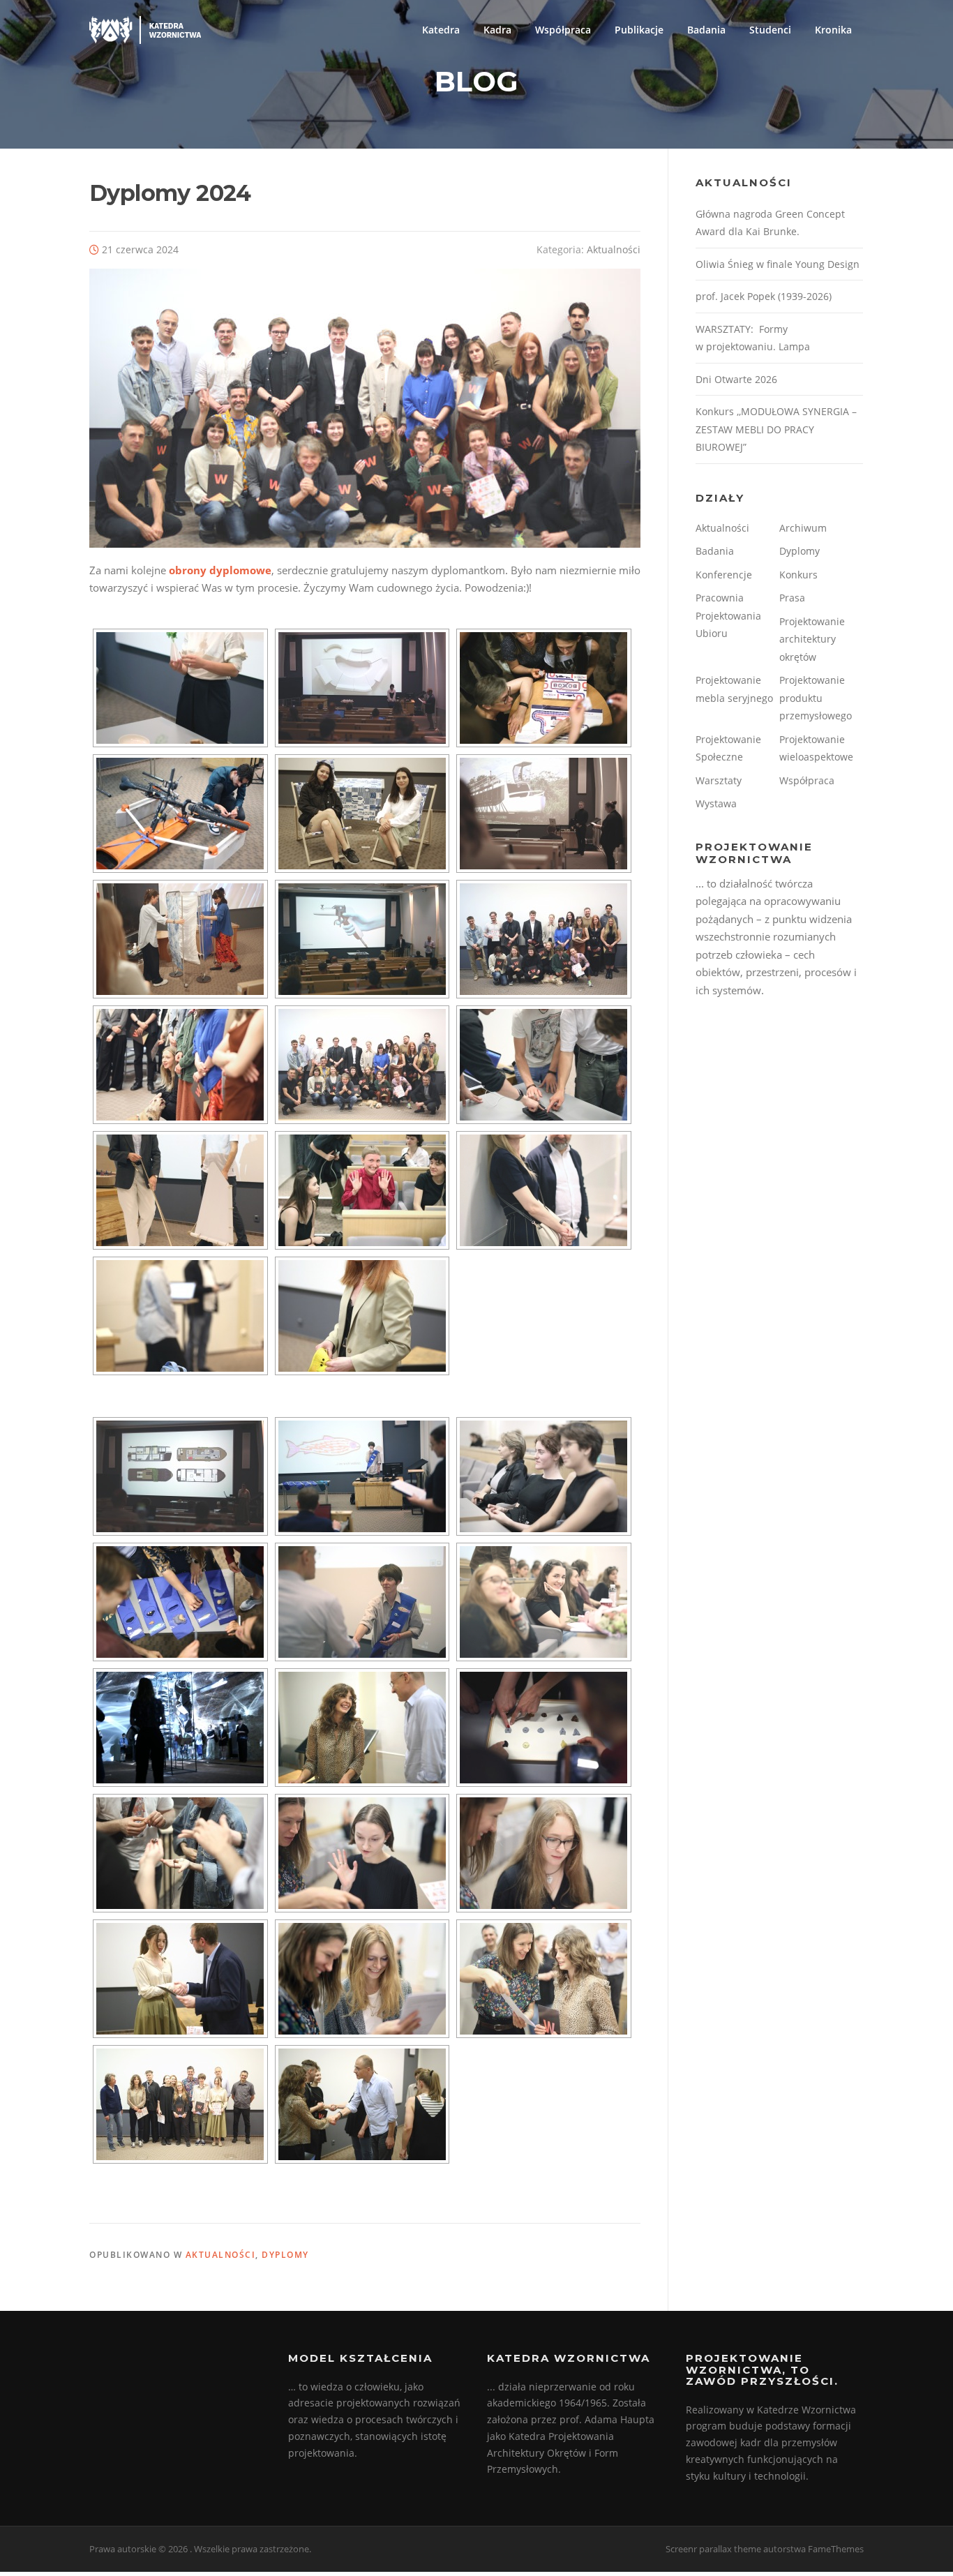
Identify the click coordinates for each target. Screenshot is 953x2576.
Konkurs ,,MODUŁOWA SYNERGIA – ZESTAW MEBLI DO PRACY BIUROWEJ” (776, 429)
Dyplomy (285, 2255)
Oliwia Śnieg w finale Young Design (778, 264)
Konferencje (724, 575)
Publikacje (639, 30)
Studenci (770, 30)
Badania (706, 30)
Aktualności (614, 249)
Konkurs (798, 575)
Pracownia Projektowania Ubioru (728, 615)
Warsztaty (719, 780)
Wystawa (716, 803)
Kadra (497, 30)
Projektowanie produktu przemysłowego (816, 698)
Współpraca (563, 30)
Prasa (792, 598)
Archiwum (803, 528)
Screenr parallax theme (713, 2549)
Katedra (441, 30)
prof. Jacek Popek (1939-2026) (764, 296)
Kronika (833, 30)
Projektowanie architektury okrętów (812, 639)
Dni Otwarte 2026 (736, 379)
